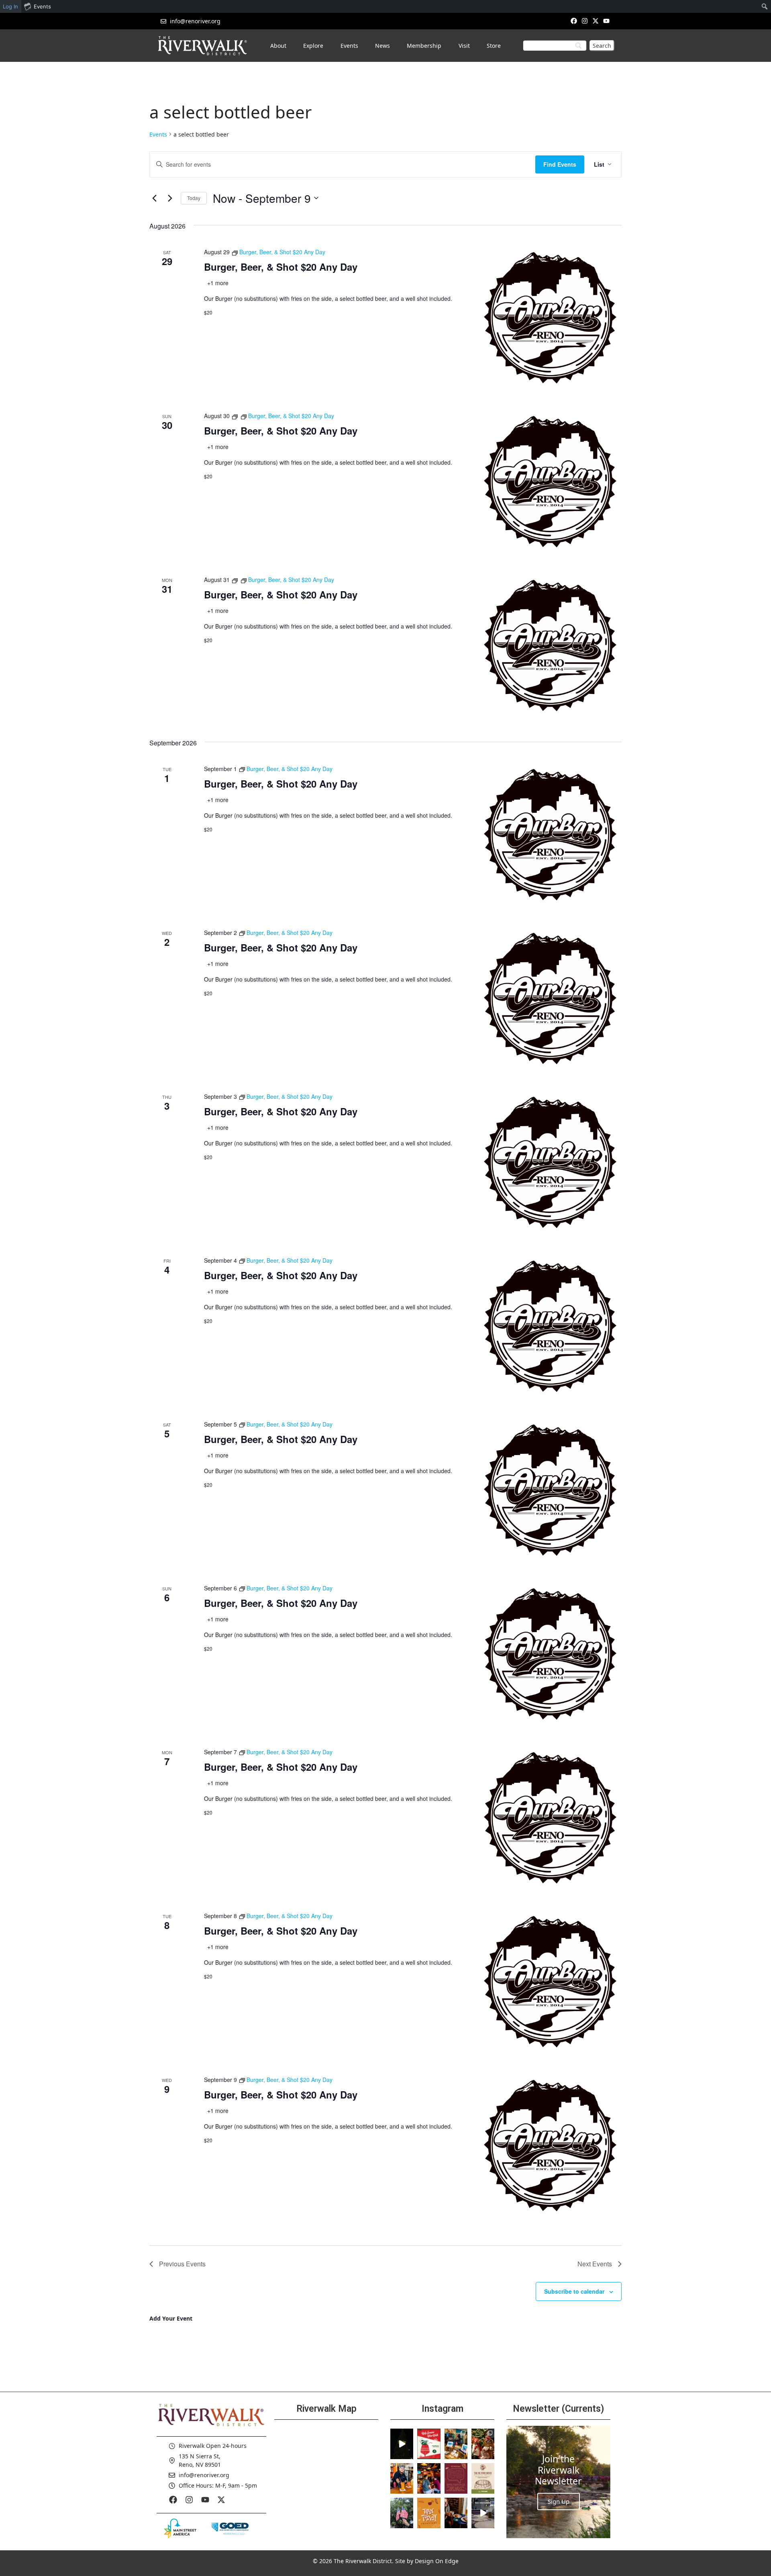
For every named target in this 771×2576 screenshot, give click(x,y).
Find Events (560, 164)
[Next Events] (170, 198)
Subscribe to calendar (574, 2291)
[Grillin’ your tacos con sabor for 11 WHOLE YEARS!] (402, 2478)
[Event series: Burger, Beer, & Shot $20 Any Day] (236, 416)
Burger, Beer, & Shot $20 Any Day (281, 267)
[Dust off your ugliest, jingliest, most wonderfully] (429, 2444)
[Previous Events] (154, 198)
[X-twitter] (596, 21)
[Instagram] (584, 21)
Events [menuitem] (42, 6)
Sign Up (559, 2501)
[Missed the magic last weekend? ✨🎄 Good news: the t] (402, 2444)
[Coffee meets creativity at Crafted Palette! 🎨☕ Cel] (456, 2513)
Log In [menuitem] (10, 6)
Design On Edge (437, 2561)
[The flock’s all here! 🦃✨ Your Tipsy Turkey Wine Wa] (429, 2513)
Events (158, 134)
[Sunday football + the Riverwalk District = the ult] (429, 2478)
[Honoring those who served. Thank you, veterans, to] (402, 2513)
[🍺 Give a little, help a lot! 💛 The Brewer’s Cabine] (483, 2478)
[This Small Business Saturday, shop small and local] (456, 2444)
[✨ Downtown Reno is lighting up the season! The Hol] (483, 2444)
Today (194, 198)
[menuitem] (765, 6)
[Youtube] (607, 21)
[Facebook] (574, 21)
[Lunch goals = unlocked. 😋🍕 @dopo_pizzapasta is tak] (483, 2513)
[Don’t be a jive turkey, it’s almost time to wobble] (456, 2478)
